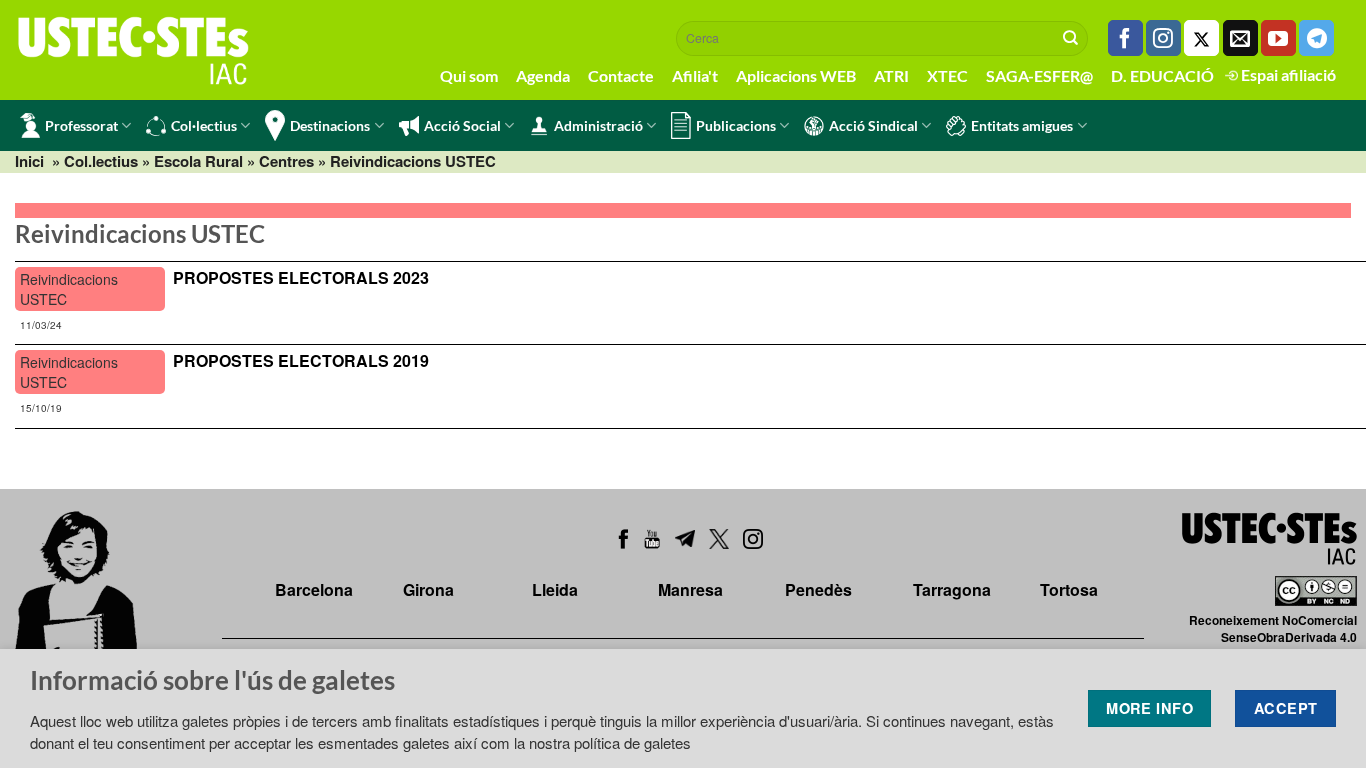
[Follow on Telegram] (1316, 38)
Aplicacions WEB (796, 75)
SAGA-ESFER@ (1039, 75)
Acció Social (462, 125)
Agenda (543, 75)
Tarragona (952, 589)
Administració (598, 125)
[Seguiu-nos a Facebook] (1125, 38)
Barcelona (314, 589)
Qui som (469, 75)
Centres (286, 161)
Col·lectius (204, 125)
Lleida (555, 589)
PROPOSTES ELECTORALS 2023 (301, 277)
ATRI (891, 75)
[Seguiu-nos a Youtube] (1278, 38)
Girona (428, 589)
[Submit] (1071, 38)
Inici (29, 161)
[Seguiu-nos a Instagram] (1163, 38)
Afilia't (695, 75)
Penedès (818, 589)
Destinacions (330, 125)
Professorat (81, 125)
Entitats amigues (1022, 125)
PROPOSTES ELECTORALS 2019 (301, 360)
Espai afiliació (1287, 74)
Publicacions (736, 125)
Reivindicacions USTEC (69, 289)
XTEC (947, 75)
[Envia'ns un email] (1240, 38)
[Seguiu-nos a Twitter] (1201, 38)
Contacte (621, 75)
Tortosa (1069, 589)
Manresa (690, 589)
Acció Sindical (873, 125)
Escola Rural (198, 161)
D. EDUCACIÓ (1162, 75)
